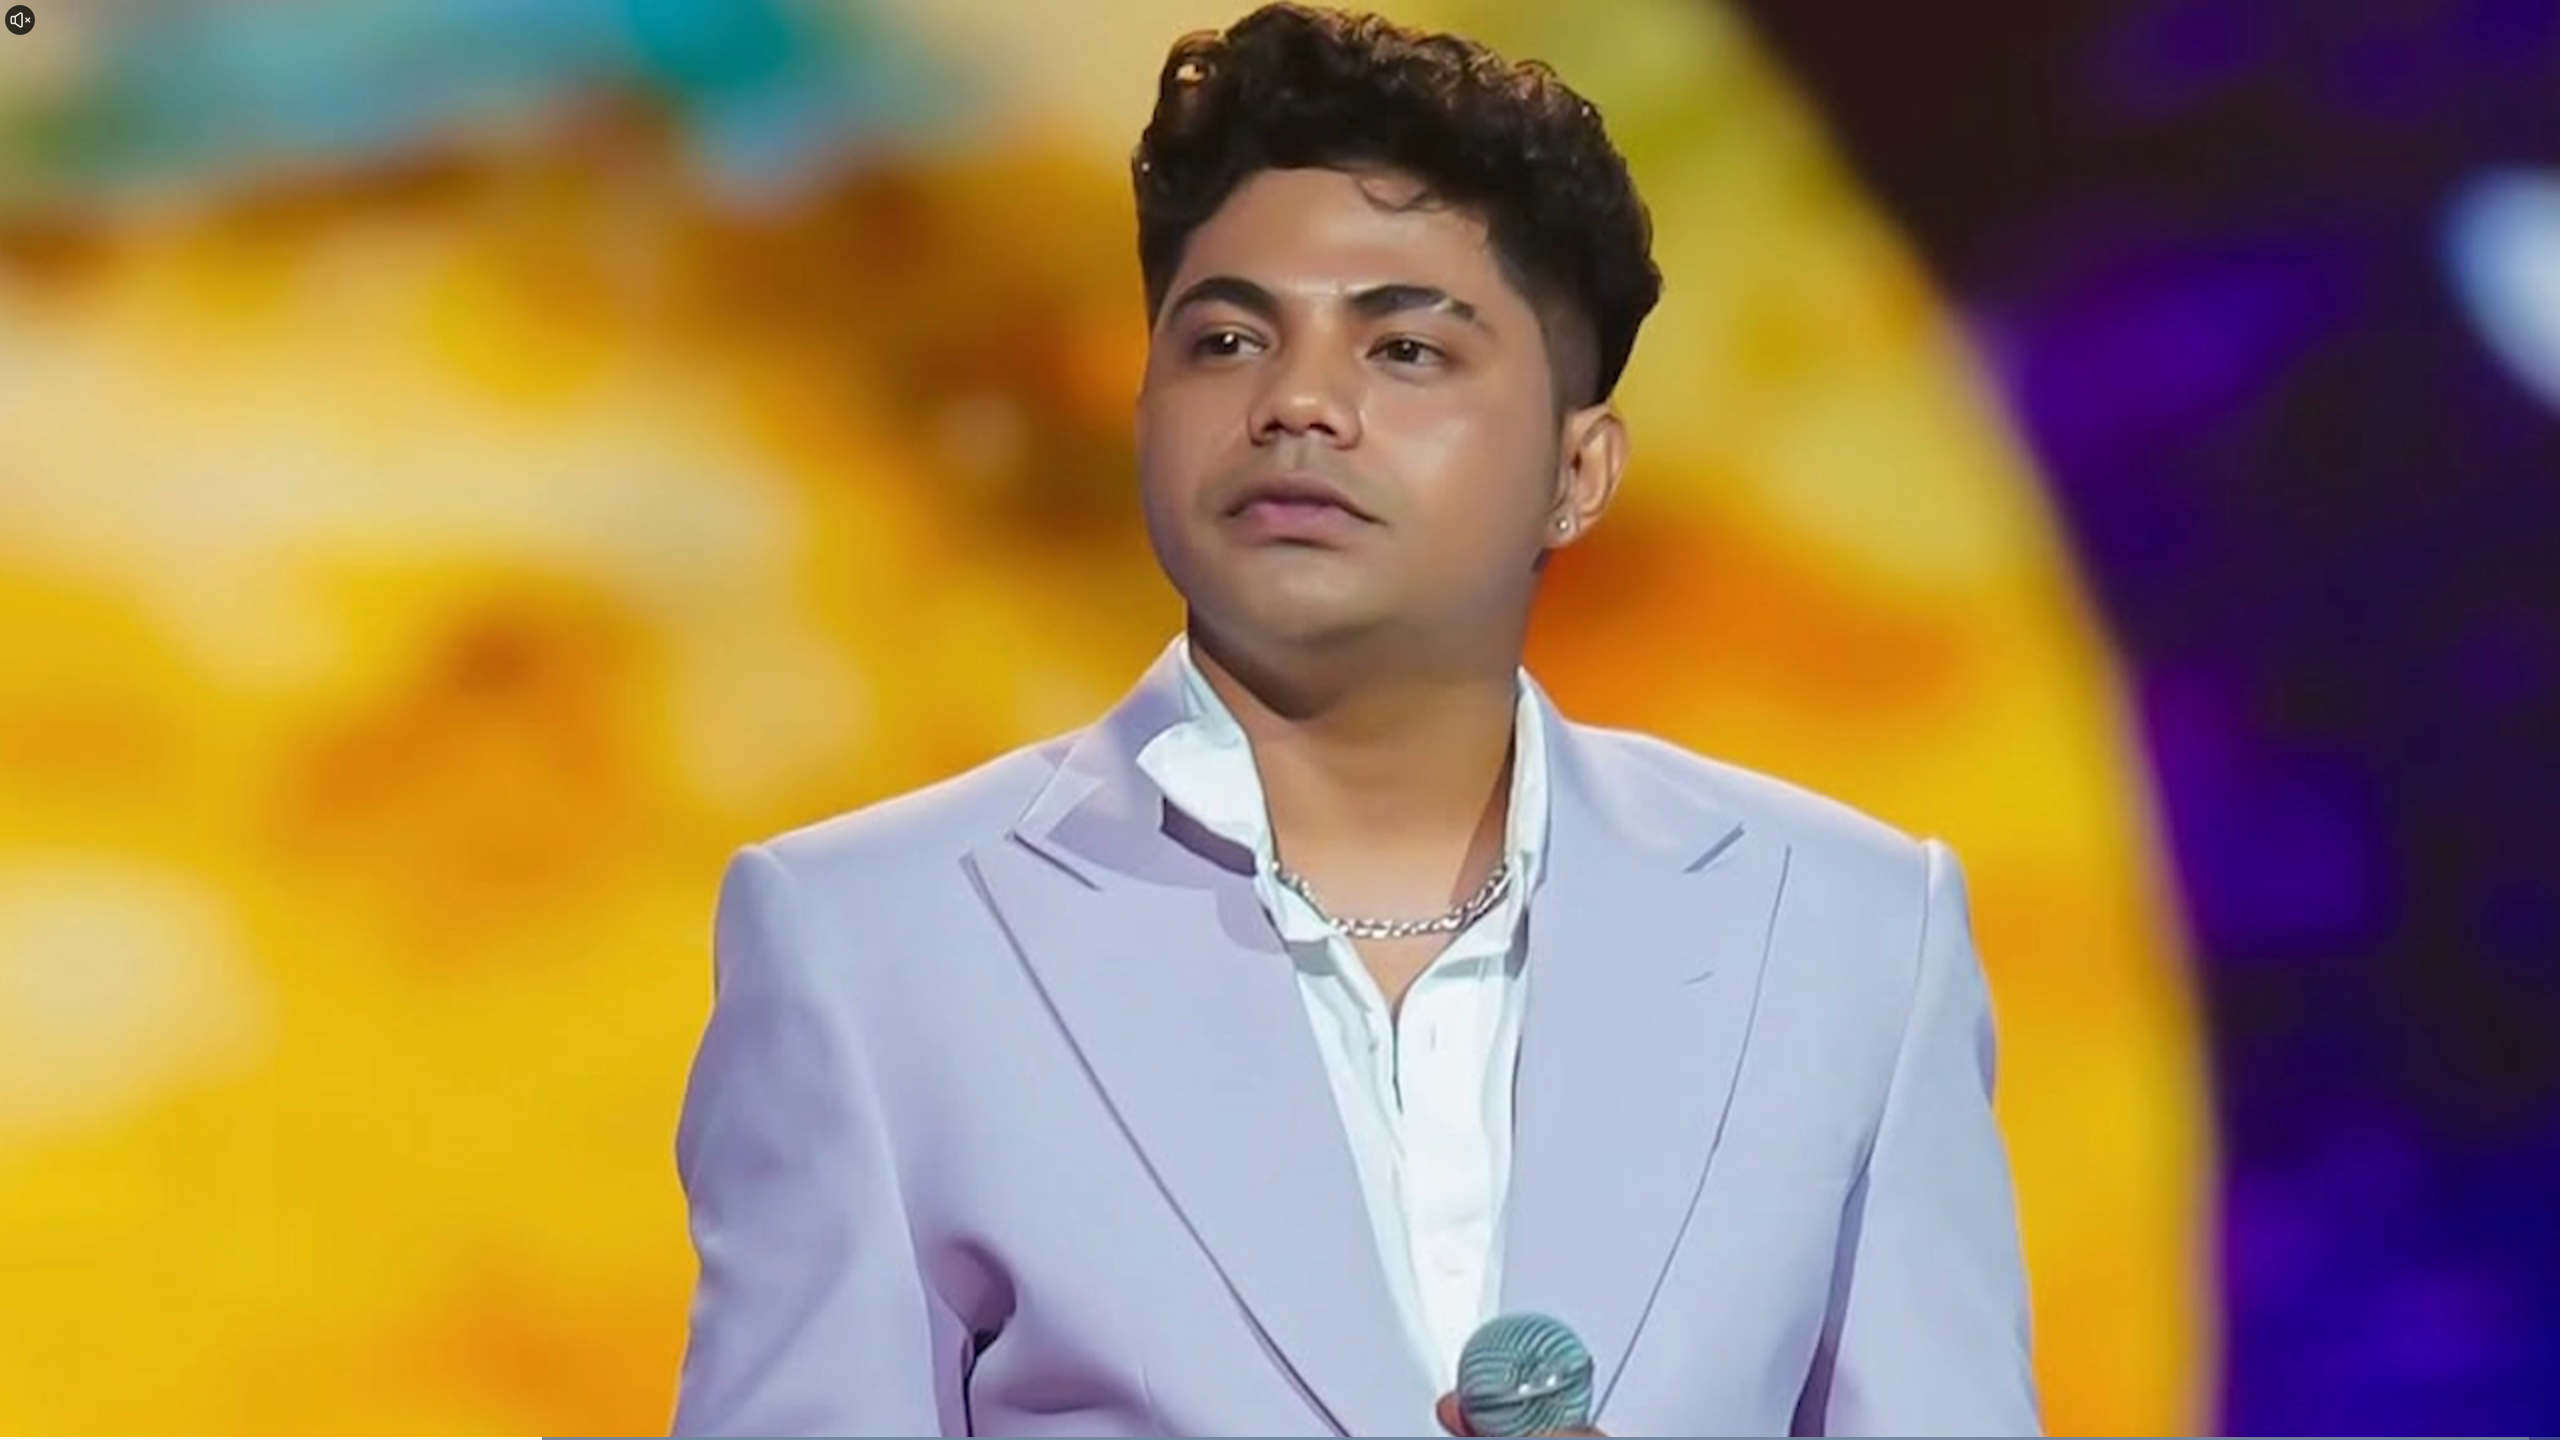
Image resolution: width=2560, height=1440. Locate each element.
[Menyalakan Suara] (20, 20)
